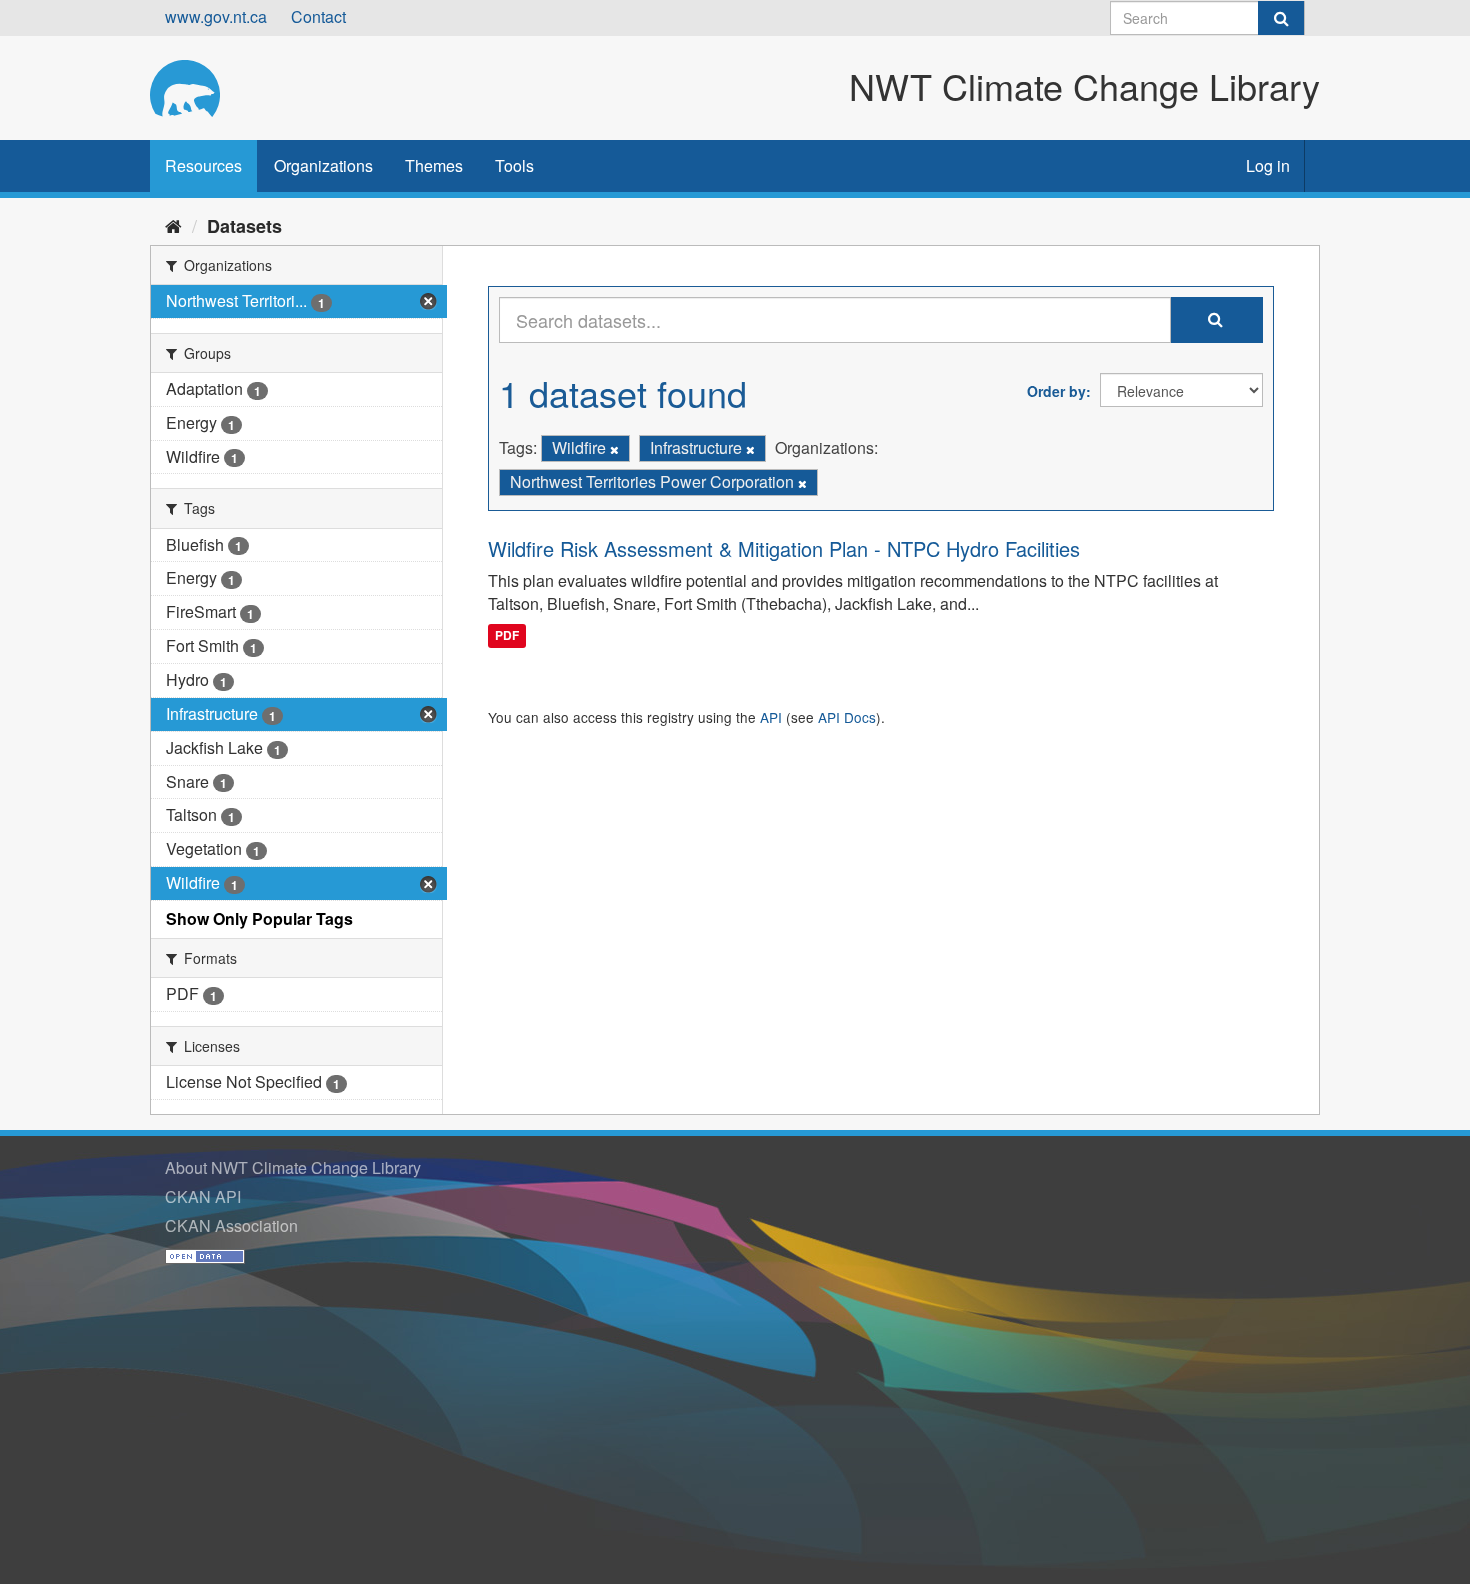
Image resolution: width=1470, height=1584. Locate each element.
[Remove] (614, 449)
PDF (507, 635)
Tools (514, 165)
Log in (1268, 165)
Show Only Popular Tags (259, 918)
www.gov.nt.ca (216, 16)
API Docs (847, 717)
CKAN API (203, 1196)
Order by (1056, 391)
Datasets (244, 226)
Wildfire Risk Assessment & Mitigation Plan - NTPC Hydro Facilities (784, 548)
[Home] (173, 225)
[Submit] (1281, 18)
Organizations (323, 165)
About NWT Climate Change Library (293, 1167)
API (771, 717)
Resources (203, 165)
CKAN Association (231, 1225)
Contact (318, 16)
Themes (434, 165)
